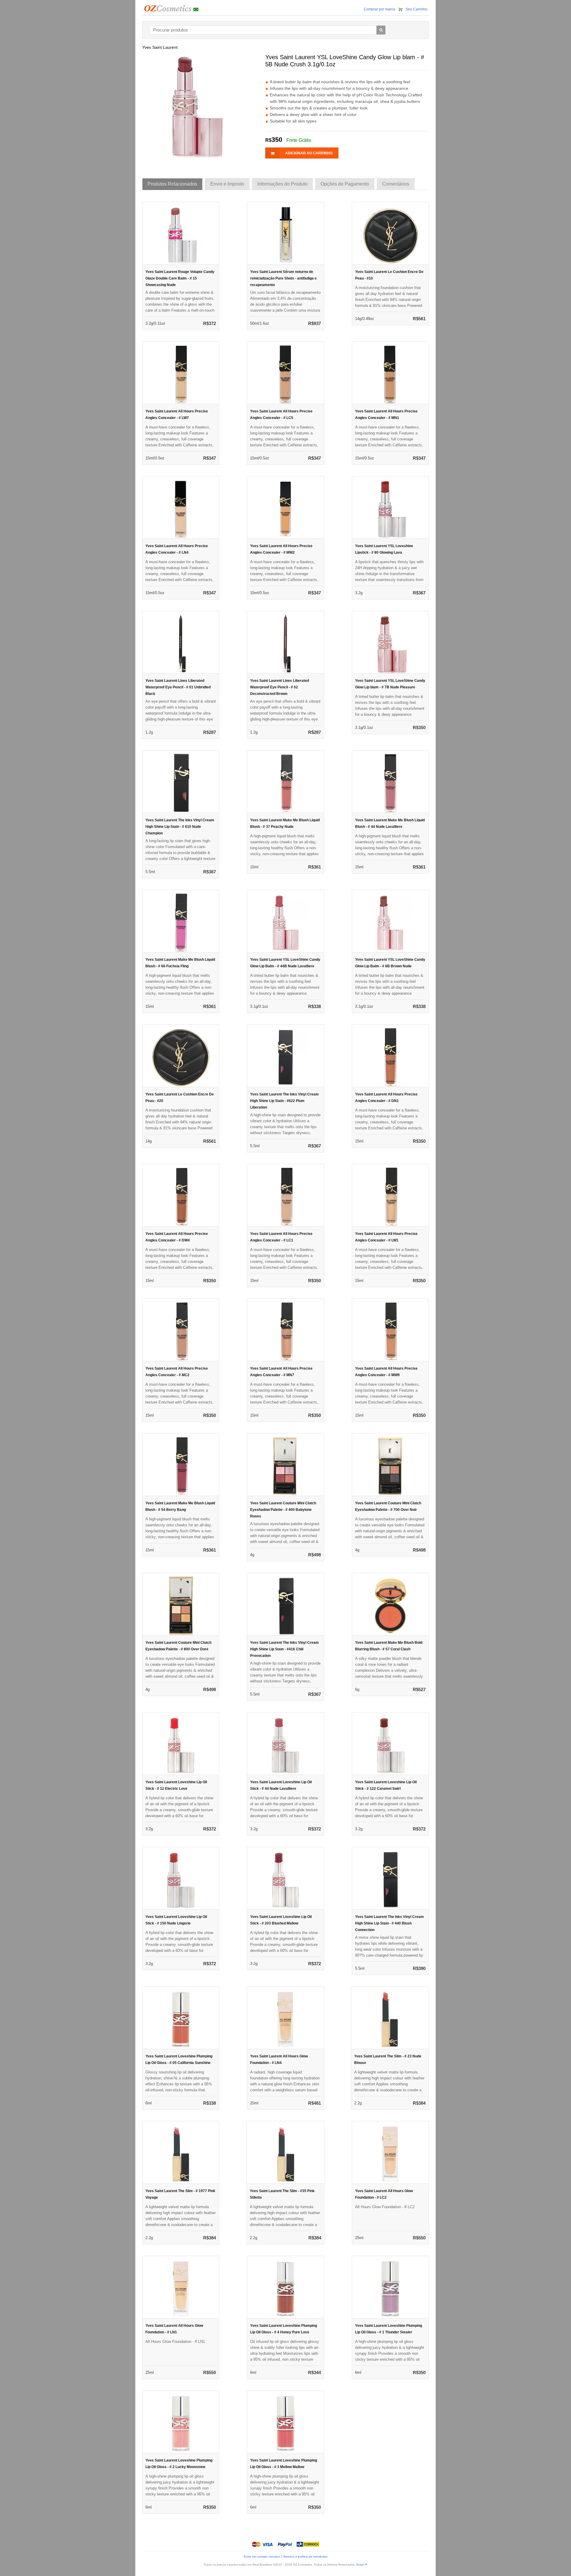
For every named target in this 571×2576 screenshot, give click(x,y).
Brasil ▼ (362, 2565)
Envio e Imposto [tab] (227, 184)
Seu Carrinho (417, 9)
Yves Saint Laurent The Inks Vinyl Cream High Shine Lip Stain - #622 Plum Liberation (284, 1101)
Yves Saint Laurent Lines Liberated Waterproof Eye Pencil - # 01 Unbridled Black (178, 687)
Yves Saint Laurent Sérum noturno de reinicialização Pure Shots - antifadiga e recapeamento (283, 278)
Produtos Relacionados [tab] (172, 184)
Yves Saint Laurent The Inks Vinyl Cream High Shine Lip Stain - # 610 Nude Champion (180, 827)
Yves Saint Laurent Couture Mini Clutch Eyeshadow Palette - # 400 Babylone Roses (283, 1510)
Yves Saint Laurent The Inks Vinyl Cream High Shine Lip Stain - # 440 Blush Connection (389, 1923)
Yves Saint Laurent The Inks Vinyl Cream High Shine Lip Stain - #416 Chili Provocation (284, 1649)
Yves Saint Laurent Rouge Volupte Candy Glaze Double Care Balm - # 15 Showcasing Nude (180, 278)
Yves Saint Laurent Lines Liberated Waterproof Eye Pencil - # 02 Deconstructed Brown (280, 687)
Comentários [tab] (396, 184)
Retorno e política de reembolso (305, 2557)
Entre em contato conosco (262, 2557)
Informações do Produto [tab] (282, 184)
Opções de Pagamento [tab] (345, 184)
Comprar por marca (379, 9)
